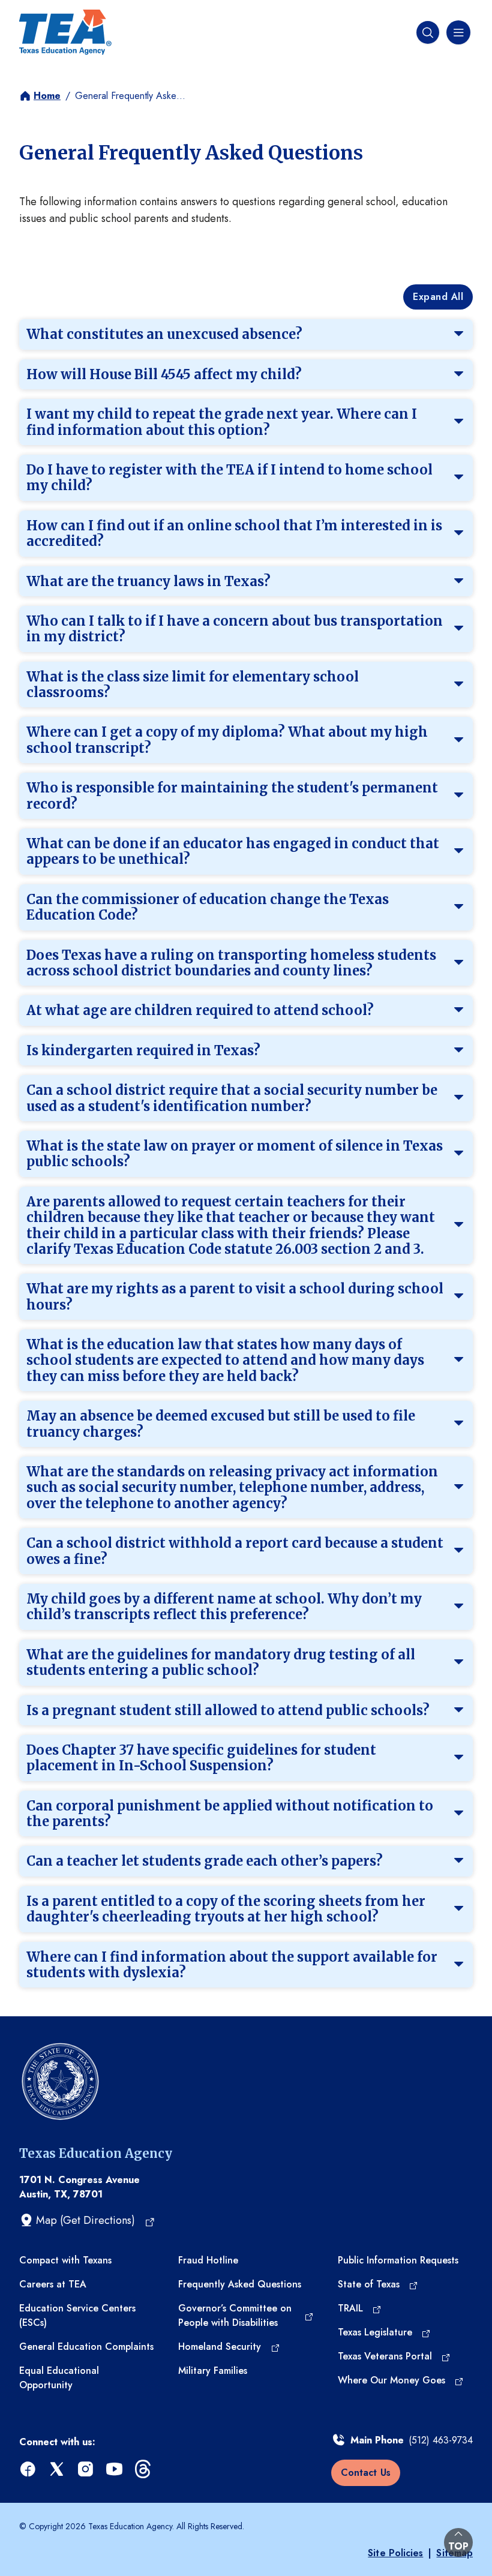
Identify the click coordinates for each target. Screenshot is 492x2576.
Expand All (438, 297)
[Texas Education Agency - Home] (65, 32)
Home (47, 96)
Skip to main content (50, 11)
